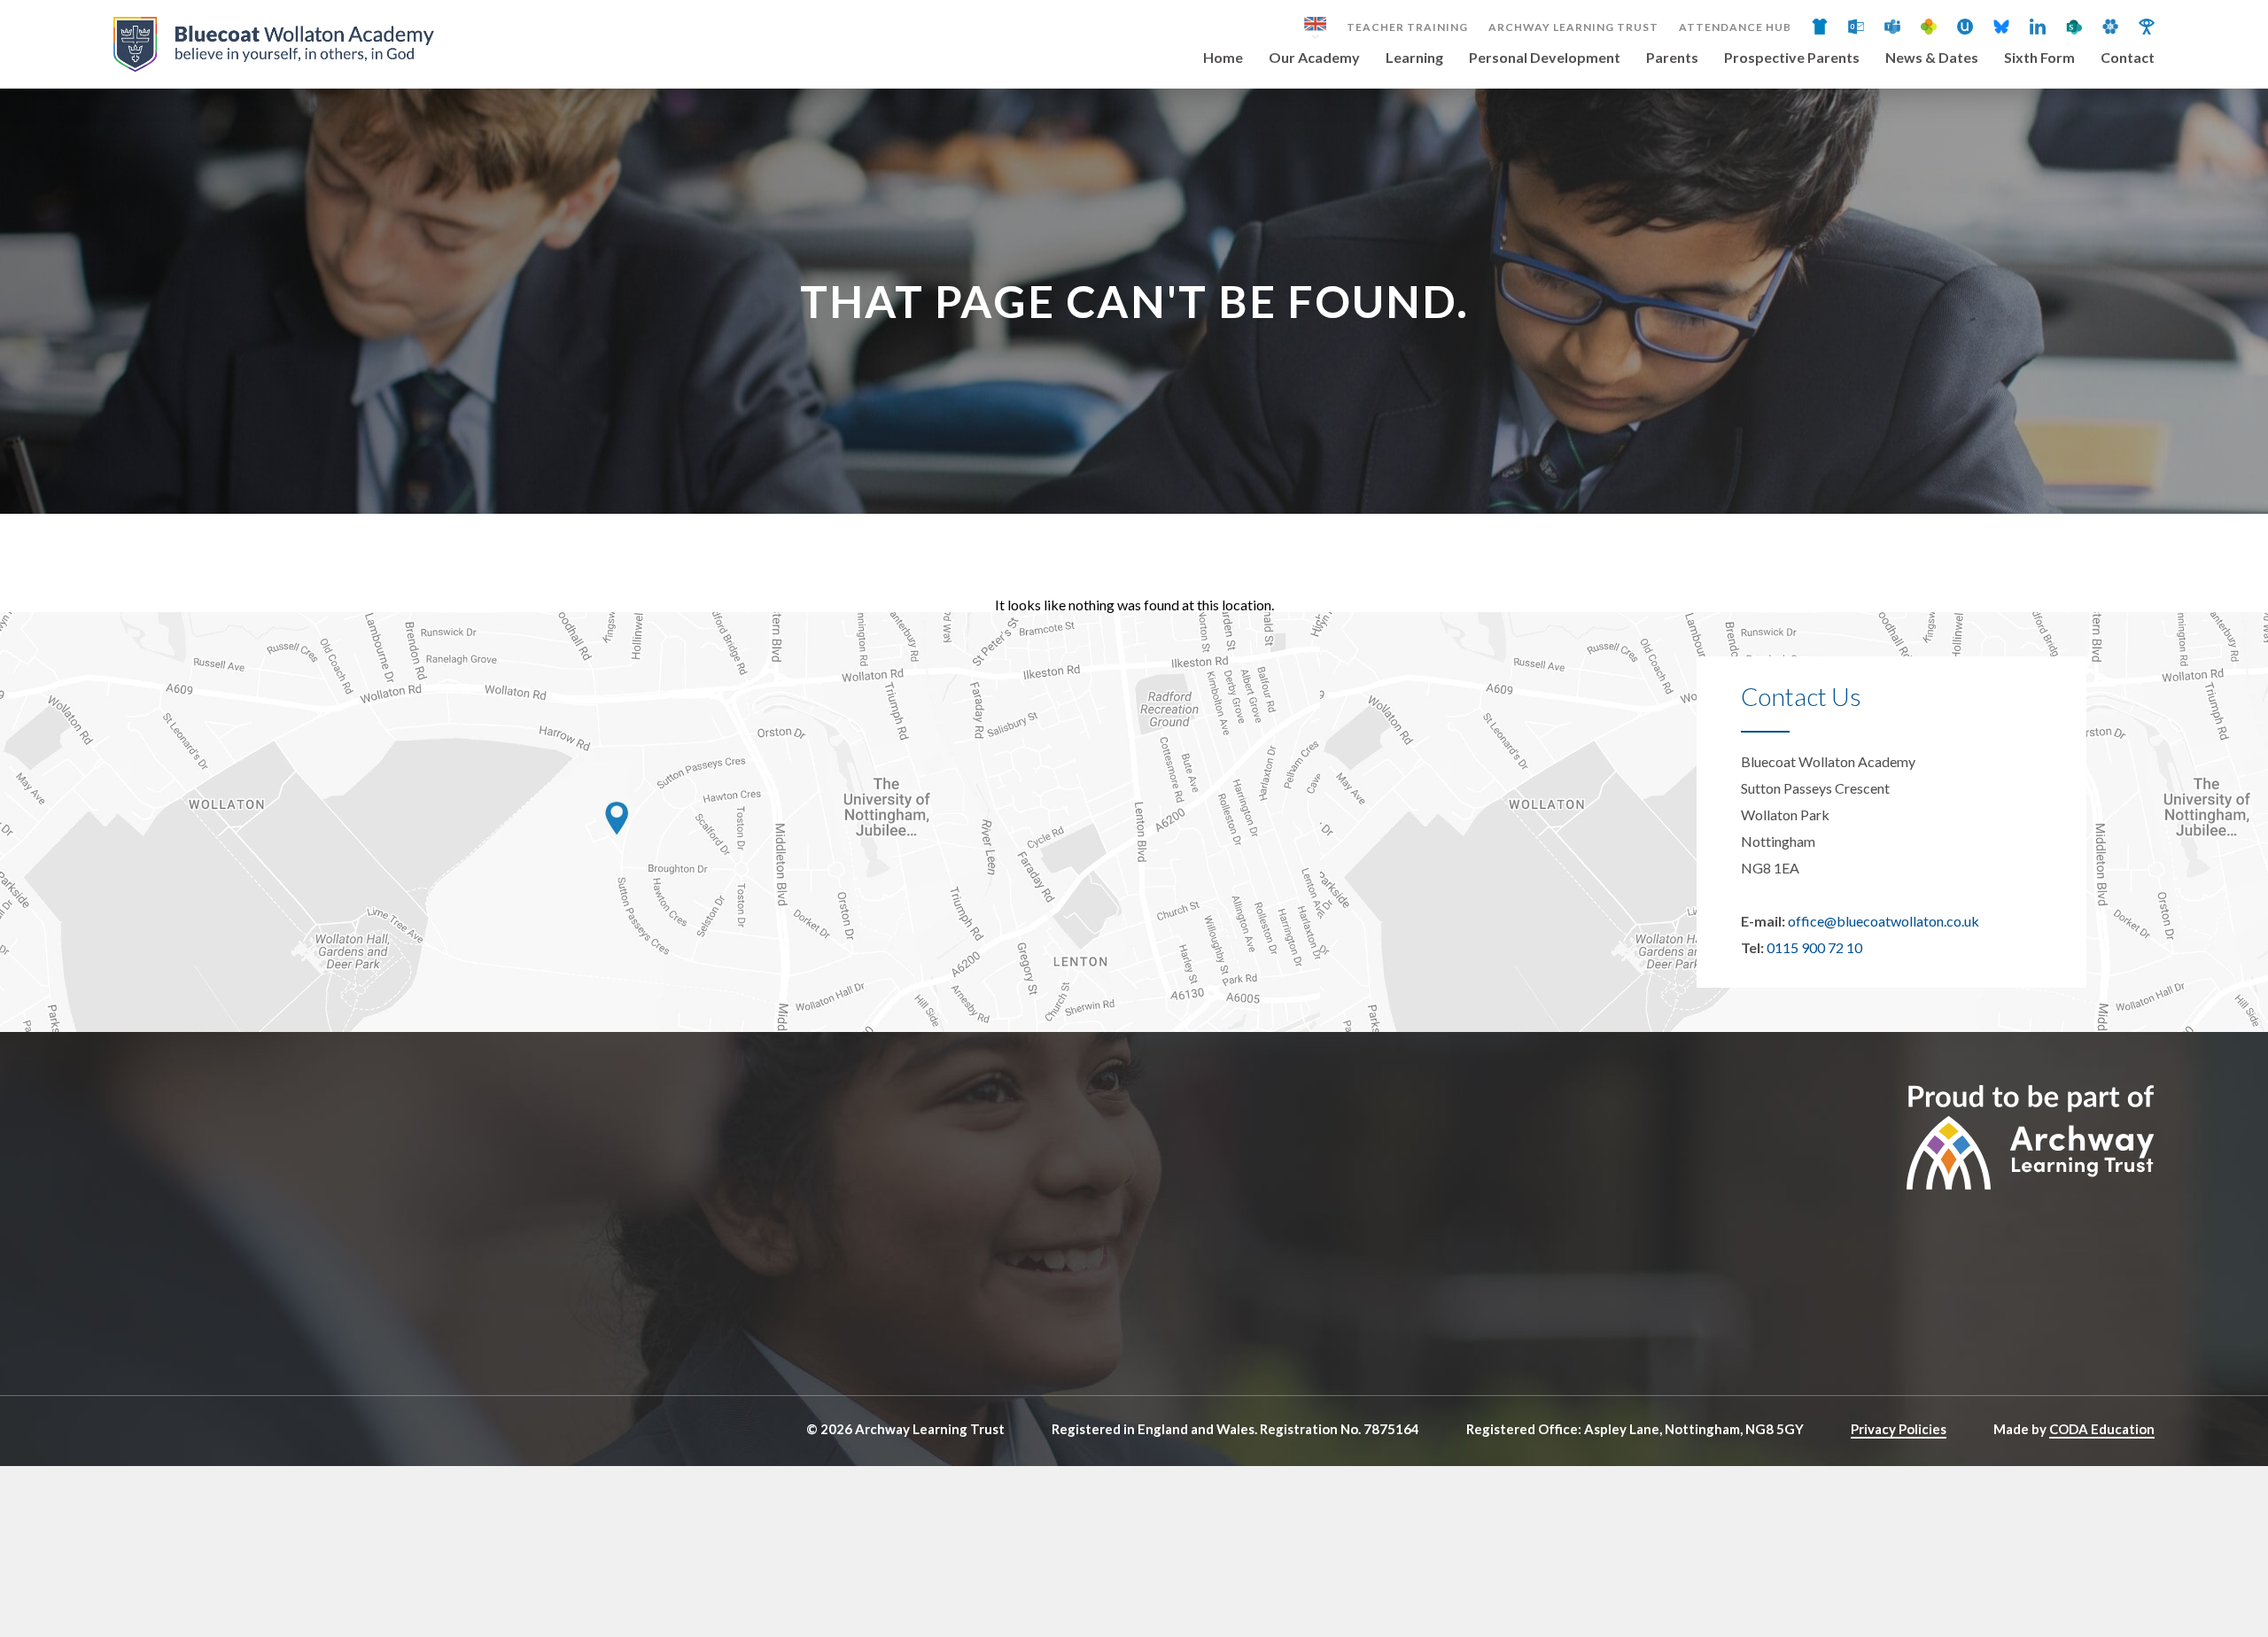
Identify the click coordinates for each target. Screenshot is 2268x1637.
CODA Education (2102, 1429)
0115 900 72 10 (1814, 947)
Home (1223, 58)
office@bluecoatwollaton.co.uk (1884, 921)
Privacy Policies (1899, 1429)
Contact (2128, 58)
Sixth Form (2039, 58)
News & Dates (1932, 58)
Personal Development (1545, 58)
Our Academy (1314, 58)
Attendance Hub (1735, 27)
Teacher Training (1407, 27)
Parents (1672, 58)
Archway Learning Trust (1573, 27)
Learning (1414, 58)
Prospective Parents (1792, 58)
